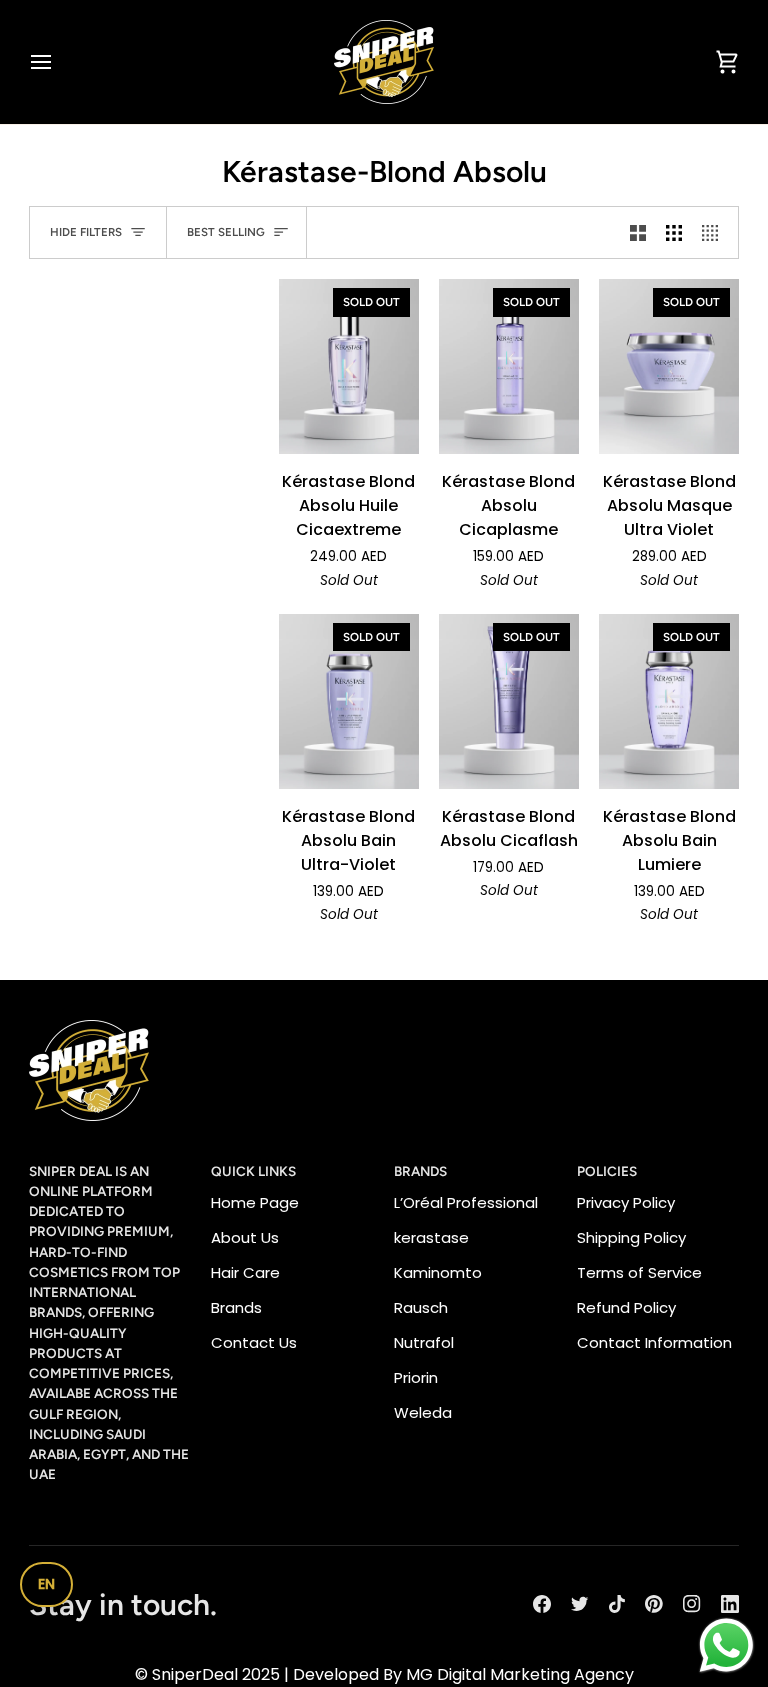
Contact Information (654, 1342)
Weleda (423, 1412)
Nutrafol (424, 1342)
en (46, 1584)
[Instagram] (692, 1604)
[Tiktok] (617, 1604)
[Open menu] (59, 62)
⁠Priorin (416, 1377)
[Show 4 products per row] (715, 232)
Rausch (421, 1307)
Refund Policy (626, 1307)
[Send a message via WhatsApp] (726, 1645)
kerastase (431, 1237)
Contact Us (254, 1342)
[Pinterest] (654, 1604)
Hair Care (245, 1272)
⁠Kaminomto (438, 1272)
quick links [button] (253, 1171)
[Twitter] (580, 1604)
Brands (236, 1307)
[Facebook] (542, 1604)
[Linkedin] (730, 1604)
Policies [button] (607, 1171)
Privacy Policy (626, 1202)
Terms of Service (639, 1272)
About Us (245, 1237)
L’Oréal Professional (466, 1202)
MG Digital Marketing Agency (520, 1674)
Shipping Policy (631, 1237)
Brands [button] (420, 1171)
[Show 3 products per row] (674, 232)
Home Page (255, 1202)
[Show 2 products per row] (638, 232)
